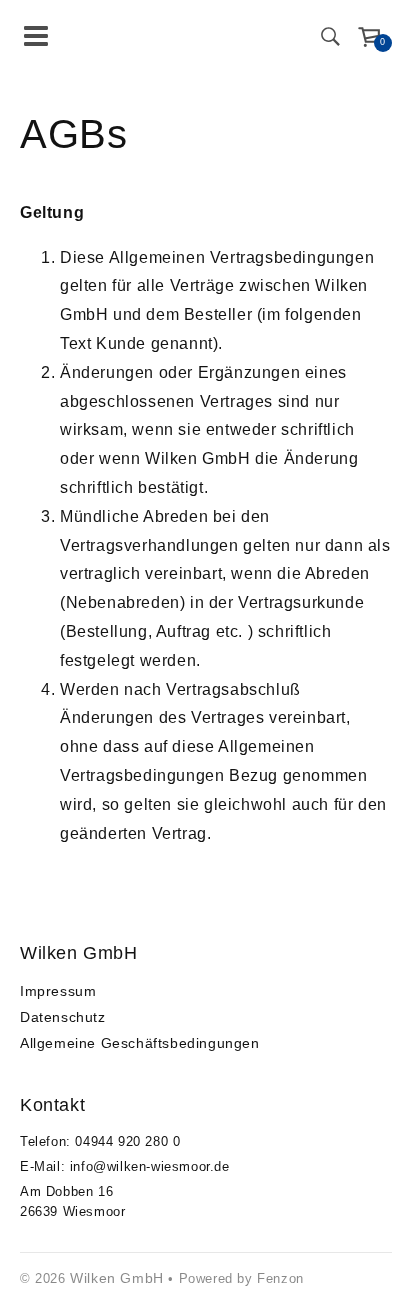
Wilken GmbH (117, 1278)
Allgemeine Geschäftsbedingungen (140, 1043)
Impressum (58, 991)
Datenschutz (63, 1017)
